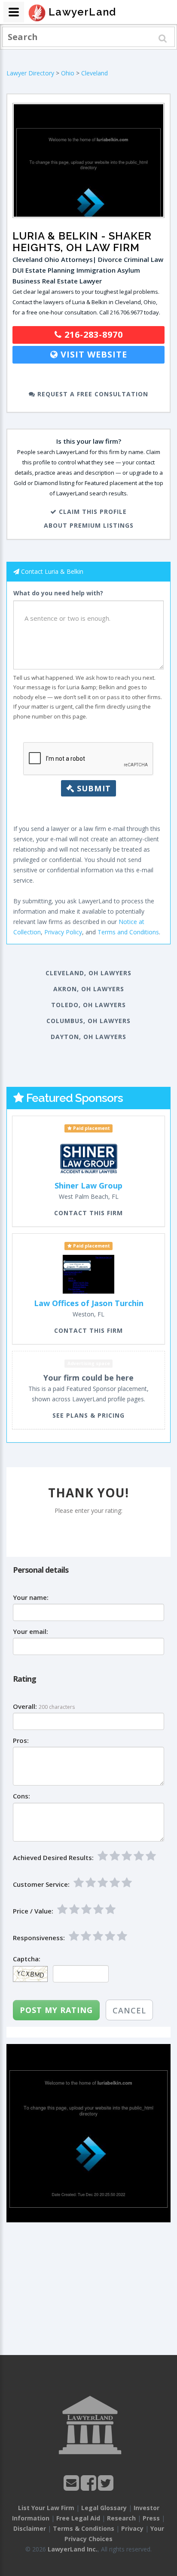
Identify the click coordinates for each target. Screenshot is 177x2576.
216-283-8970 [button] (92, 334)
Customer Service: (41, 1884)
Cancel (129, 2010)
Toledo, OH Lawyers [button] (88, 1005)
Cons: (21, 1796)
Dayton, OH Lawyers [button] (88, 1037)
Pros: (21, 1741)
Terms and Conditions (128, 932)
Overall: (25, 1706)
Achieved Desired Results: (53, 1858)
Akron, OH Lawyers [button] (89, 989)
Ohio (68, 73)
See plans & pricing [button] (88, 1415)
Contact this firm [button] (88, 1213)
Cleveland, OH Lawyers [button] (88, 973)
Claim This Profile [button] (92, 512)
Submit (93, 788)
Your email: (31, 1632)
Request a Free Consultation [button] (92, 394)
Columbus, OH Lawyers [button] (88, 1021)
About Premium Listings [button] (89, 525)
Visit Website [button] (93, 354)
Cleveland (95, 73)
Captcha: (27, 1959)
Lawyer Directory (30, 73)
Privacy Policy (63, 932)
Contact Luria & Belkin (52, 571)
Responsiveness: (39, 1938)
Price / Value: (33, 1911)
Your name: (31, 1598)
